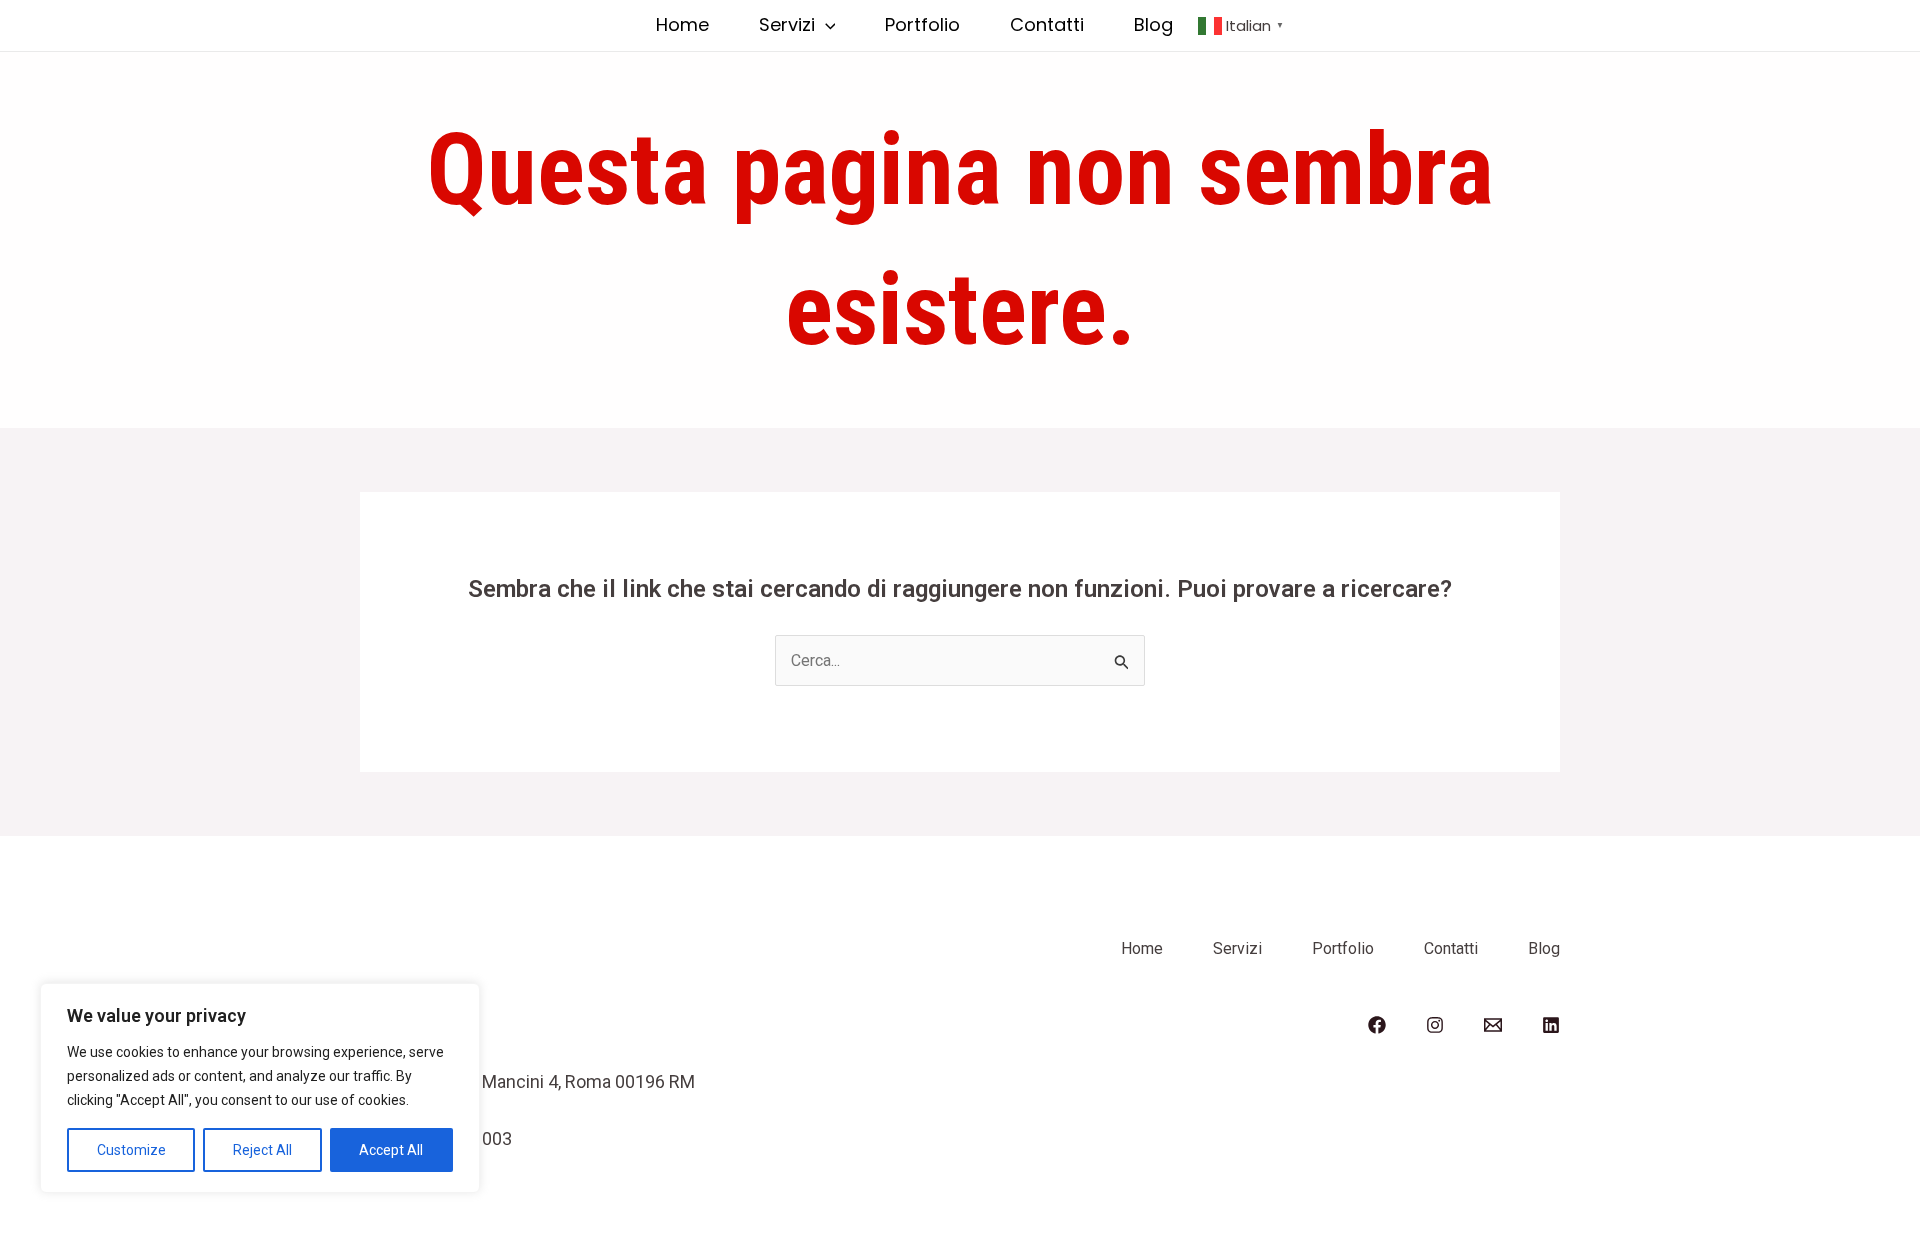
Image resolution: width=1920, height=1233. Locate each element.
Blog (1153, 24)
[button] (825, 25)
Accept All (391, 1150)
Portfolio (922, 24)
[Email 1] (1493, 1025)
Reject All (262, 1150)
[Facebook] (1377, 1025)
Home (682, 24)
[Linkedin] (1551, 1025)
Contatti (1047, 24)
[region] (260, 1088)
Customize (131, 1150)
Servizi (787, 24)
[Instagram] (1435, 1025)
